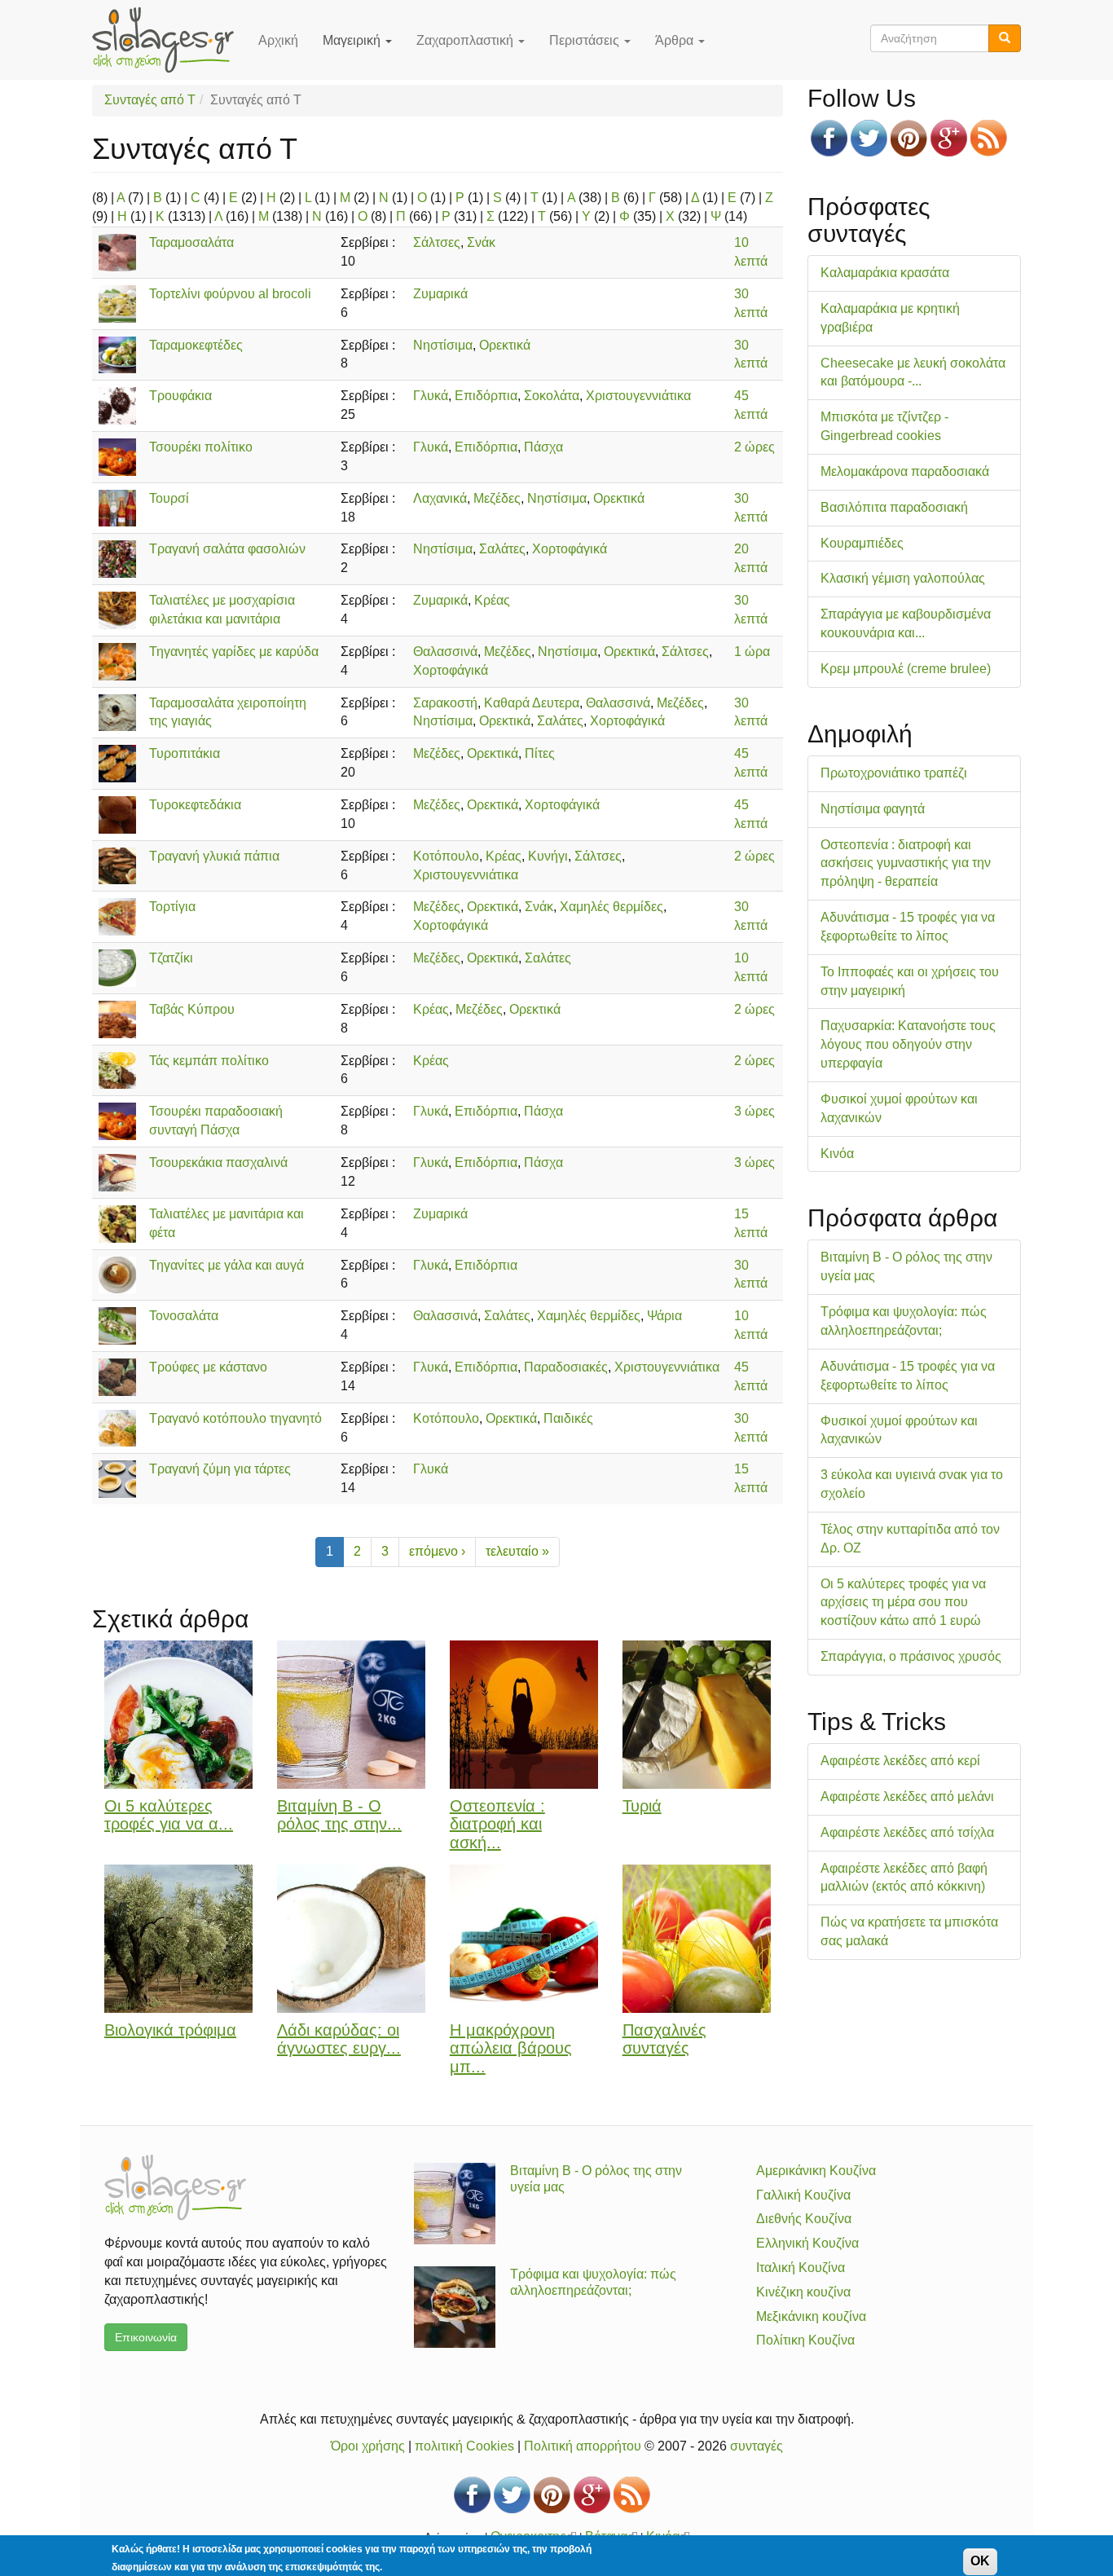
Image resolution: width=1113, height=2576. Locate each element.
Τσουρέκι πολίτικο (201, 447)
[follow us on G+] (949, 138)
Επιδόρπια (486, 396)
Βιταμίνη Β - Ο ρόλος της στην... (339, 1815)
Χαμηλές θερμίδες (611, 907)
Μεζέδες (497, 498)
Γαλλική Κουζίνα (803, 2195)
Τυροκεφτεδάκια (195, 805)
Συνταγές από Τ (150, 100)
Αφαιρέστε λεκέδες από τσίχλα (907, 1832)
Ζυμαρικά (440, 294)
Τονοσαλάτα (184, 1316)
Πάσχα (543, 447)
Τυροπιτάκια (185, 753)
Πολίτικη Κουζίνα (805, 2340)
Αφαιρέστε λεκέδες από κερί (900, 1761)
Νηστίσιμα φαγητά (873, 809)
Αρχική (278, 40)
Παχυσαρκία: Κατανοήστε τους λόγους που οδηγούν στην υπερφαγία (908, 1044)
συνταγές (757, 2446)
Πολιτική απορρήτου (583, 2446)
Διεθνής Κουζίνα (804, 2219)
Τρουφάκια (180, 396)
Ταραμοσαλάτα (191, 242)
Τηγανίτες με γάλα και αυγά (227, 1265)
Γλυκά (431, 396)
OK (980, 2561)
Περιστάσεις (586, 40)
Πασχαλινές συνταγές (664, 2039)
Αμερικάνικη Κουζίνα (816, 2171)
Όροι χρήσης (368, 2446)
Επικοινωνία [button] (146, 2337)
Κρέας (492, 600)
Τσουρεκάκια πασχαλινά (218, 1163)
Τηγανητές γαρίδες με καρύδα (234, 652)
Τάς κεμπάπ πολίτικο (209, 1061)
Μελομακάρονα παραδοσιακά (905, 471)
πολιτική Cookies (464, 2446)
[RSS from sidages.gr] (989, 138)
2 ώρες (754, 447)
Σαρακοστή (445, 703)
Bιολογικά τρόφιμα (170, 2030)
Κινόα (837, 1154)
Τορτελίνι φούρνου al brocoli (230, 294)
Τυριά (642, 1806)
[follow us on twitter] (869, 138)
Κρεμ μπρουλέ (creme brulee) (906, 669)
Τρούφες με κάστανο (208, 1367)
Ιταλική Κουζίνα (801, 2268)
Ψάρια (664, 1316)
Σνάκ (481, 242)
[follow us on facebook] (829, 138)
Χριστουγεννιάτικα (638, 396)
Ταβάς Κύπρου (192, 1009)
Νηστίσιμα (443, 345)
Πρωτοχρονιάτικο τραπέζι (894, 773)
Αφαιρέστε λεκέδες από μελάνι (907, 1797)
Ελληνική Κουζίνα (807, 2243)
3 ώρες (754, 1111)
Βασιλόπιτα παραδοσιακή (894, 507)
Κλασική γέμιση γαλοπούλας (903, 578)
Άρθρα (676, 40)
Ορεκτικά (505, 345)
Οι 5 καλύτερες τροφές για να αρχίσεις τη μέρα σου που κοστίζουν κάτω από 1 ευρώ (903, 1603)
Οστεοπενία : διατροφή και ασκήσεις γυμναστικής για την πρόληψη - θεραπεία (906, 863)
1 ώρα (752, 652)
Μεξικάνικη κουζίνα (811, 2316)
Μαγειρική (353, 40)
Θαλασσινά (445, 652)
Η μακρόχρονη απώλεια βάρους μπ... (511, 2049)
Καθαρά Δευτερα (532, 703)
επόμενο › (437, 1551)
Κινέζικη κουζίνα (803, 2292)
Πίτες (540, 753)
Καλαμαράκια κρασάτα (885, 273)
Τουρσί (169, 498)
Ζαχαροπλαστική (466, 40)
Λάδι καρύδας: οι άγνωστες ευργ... (339, 2039)
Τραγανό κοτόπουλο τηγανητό (235, 1418)
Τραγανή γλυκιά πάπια (214, 856)
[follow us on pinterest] (909, 138)
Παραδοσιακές (566, 1367)
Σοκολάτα (552, 396)
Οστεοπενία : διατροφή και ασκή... (497, 1825)
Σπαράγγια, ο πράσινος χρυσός (911, 1656)
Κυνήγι (548, 856)
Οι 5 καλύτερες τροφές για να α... (169, 1815)
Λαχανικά (440, 498)
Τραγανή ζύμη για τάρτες (220, 1469)
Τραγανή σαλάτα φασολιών (227, 549)
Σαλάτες (502, 549)
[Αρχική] (169, 40)
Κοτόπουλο (446, 856)
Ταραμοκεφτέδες (196, 345)
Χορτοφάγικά (570, 549)
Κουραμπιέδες (862, 543)
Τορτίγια (172, 907)
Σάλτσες (437, 242)
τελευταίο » (517, 1551)
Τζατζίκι (171, 958)
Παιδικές (568, 1418)
